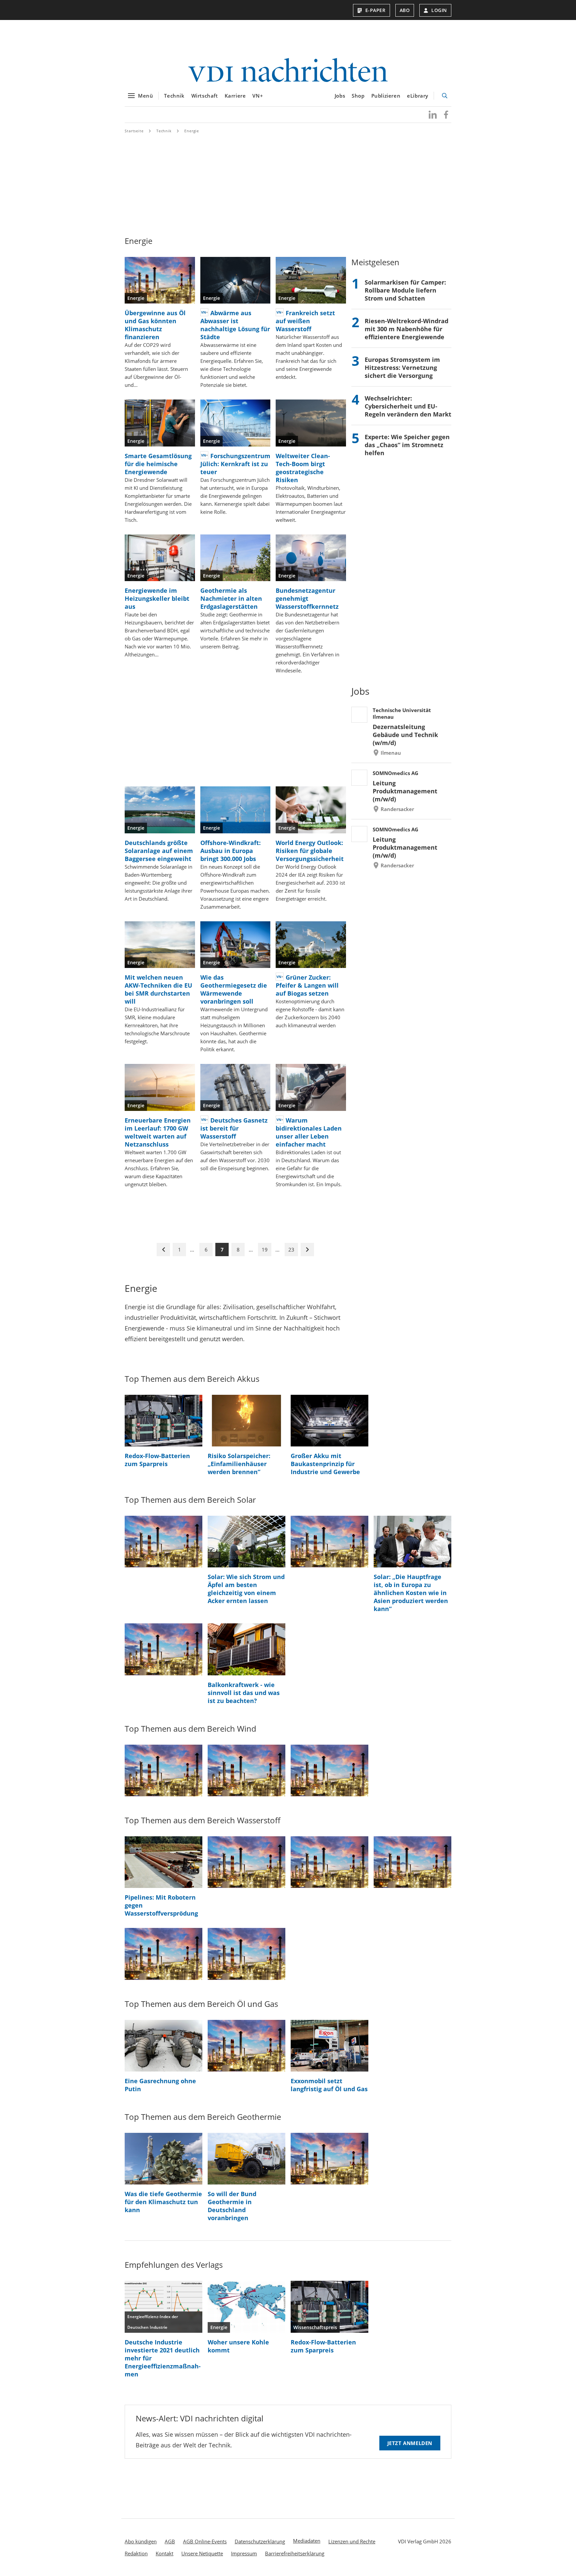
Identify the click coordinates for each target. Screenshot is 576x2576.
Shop (358, 96)
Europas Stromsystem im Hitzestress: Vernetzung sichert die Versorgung (402, 368)
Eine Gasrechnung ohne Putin (160, 2085)
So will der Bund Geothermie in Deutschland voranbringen (232, 2206)
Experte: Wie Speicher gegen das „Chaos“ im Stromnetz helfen (407, 445)
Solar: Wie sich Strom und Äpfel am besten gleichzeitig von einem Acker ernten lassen (246, 1589)
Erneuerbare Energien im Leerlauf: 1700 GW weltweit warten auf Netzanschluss (158, 1132)
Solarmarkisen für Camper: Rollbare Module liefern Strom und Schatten (405, 290)
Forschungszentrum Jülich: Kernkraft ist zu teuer (235, 464)
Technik (174, 96)
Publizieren (386, 96)
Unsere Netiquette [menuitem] (202, 2553)
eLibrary (418, 96)
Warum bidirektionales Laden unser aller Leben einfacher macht (309, 1132)
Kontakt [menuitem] (164, 2553)
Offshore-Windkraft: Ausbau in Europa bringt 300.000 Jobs (230, 851)
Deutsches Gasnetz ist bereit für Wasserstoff (234, 1128)
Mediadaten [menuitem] (307, 2541)
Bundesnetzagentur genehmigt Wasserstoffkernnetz (307, 598)
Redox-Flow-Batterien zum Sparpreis (157, 1460)
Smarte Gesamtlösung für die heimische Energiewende (158, 464)
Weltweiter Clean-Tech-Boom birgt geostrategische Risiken (303, 468)
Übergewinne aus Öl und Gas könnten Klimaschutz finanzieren (155, 325)
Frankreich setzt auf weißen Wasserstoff (305, 321)
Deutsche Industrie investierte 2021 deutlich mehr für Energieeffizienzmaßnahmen (163, 2358)
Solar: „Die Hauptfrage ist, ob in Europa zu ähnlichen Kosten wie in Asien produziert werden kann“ (411, 1593)
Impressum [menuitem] (244, 2553)
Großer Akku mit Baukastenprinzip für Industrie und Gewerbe (325, 1464)
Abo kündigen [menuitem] (141, 2541)
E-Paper (375, 10)
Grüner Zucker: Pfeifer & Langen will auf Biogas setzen (307, 985)
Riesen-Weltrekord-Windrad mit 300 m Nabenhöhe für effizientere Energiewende (406, 329)
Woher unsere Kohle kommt (238, 2346)
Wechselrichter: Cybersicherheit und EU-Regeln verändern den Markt (408, 406)
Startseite (134, 131)
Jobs (340, 96)
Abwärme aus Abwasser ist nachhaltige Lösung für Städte (235, 325)
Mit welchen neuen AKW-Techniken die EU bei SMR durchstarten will (158, 989)
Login (439, 10)
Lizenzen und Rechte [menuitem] (352, 2541)
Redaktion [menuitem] (136, 2553)
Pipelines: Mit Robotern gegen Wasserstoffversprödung (161, 1905)
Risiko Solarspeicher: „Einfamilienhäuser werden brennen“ (239, 1464)
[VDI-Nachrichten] (288, 71)
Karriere (235, 96)
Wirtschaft (205, 96)
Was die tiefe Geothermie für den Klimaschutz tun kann (163, 2202)
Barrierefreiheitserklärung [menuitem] (295, 2553)
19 (265, 1250)
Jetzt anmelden (410, 2443)
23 (291, 1250)
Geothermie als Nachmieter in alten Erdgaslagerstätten (231, 598)
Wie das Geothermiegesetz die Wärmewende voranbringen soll (234, 989)
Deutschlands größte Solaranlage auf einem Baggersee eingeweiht (159, 851)
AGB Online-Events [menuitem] (205, 2541)
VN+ (258, 96)
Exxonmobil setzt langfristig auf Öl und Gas (329, 2085)
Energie (192, 131)
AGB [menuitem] (170, 2541)
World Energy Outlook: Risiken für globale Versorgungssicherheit (310, 851)
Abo (405, 10)
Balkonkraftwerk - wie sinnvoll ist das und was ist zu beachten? (244, 1693)
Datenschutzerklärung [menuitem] (260, 2541)
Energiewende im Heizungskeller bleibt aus (157, 598)
